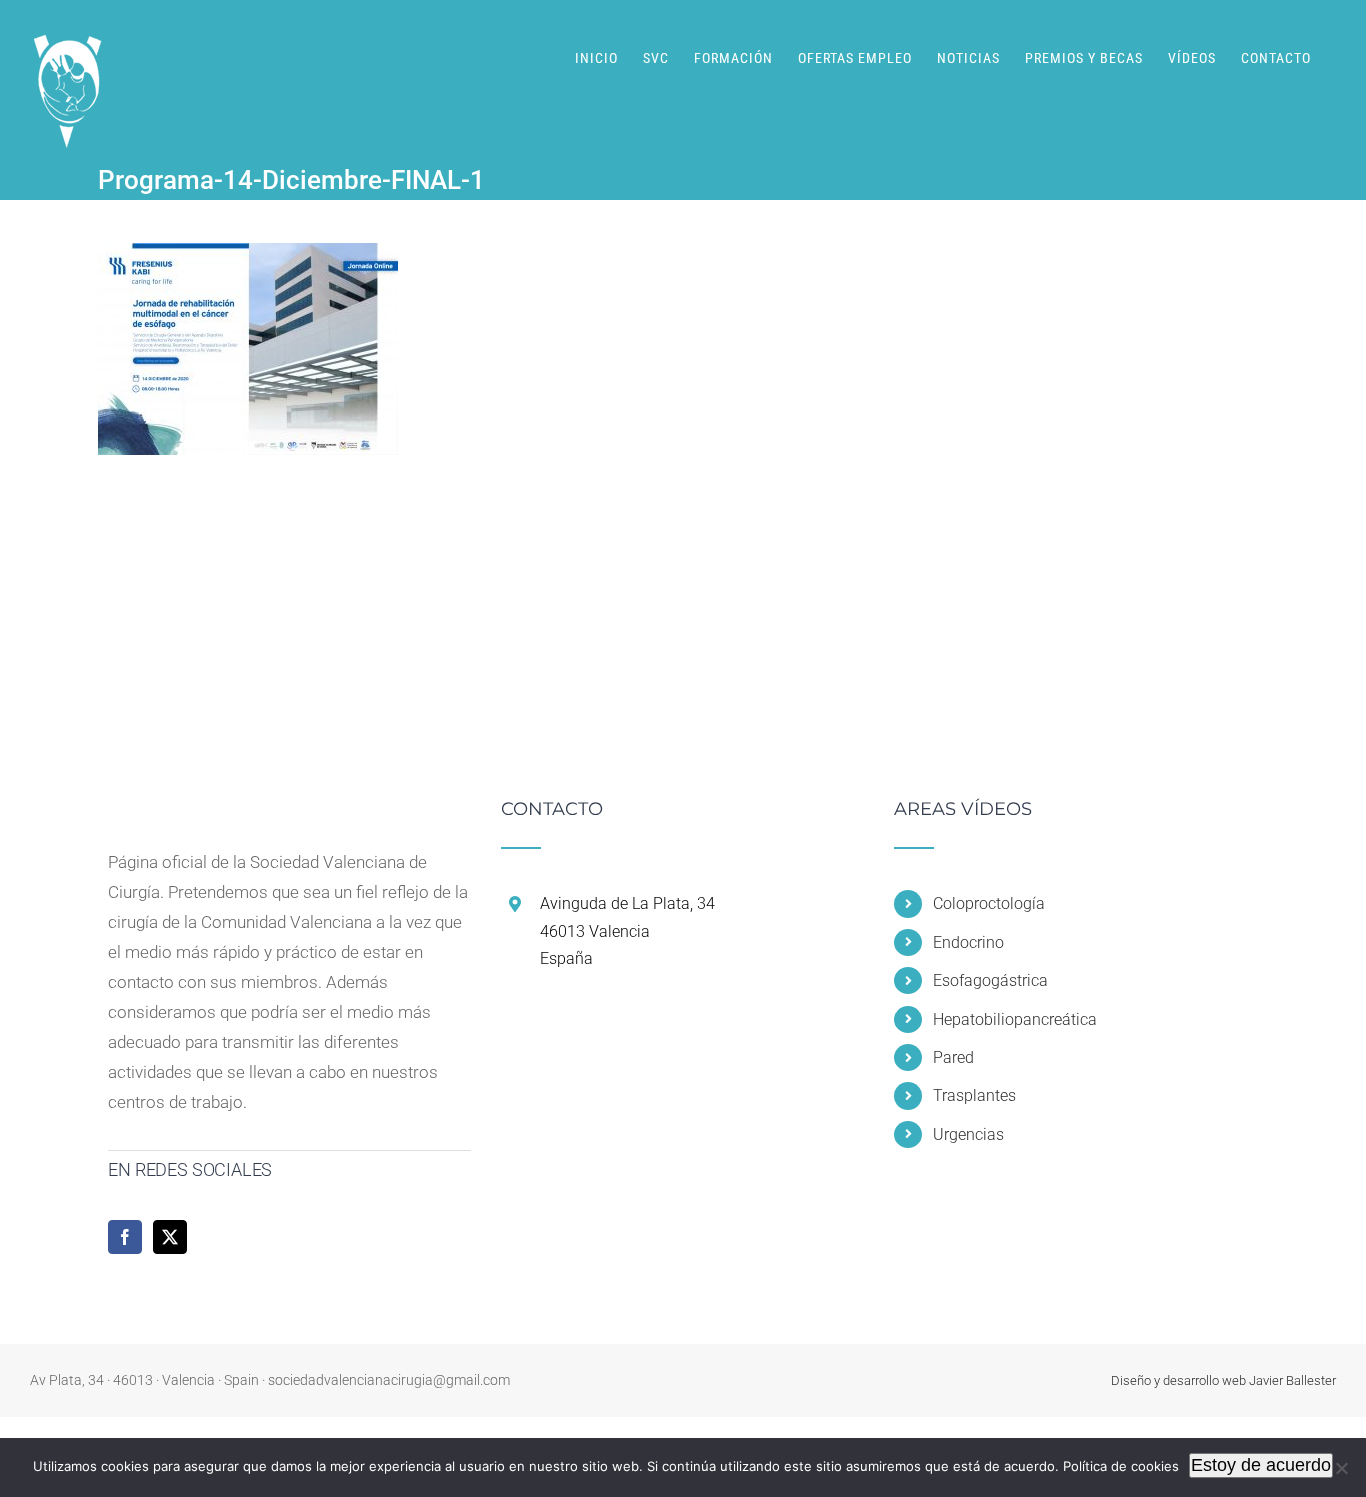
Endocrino (968, 942)
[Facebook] (125, 1237)
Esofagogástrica (990, 980)
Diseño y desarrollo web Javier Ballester (1223, 1380)
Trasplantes (974, 1095)
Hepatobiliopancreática (1015, 1019)
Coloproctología (989, 903)
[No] (1341, 1468)
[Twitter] (170, 1237)
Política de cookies (1121, 1466)
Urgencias (968, 1134)
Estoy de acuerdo (1261, 1465)
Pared (953, 1057)
